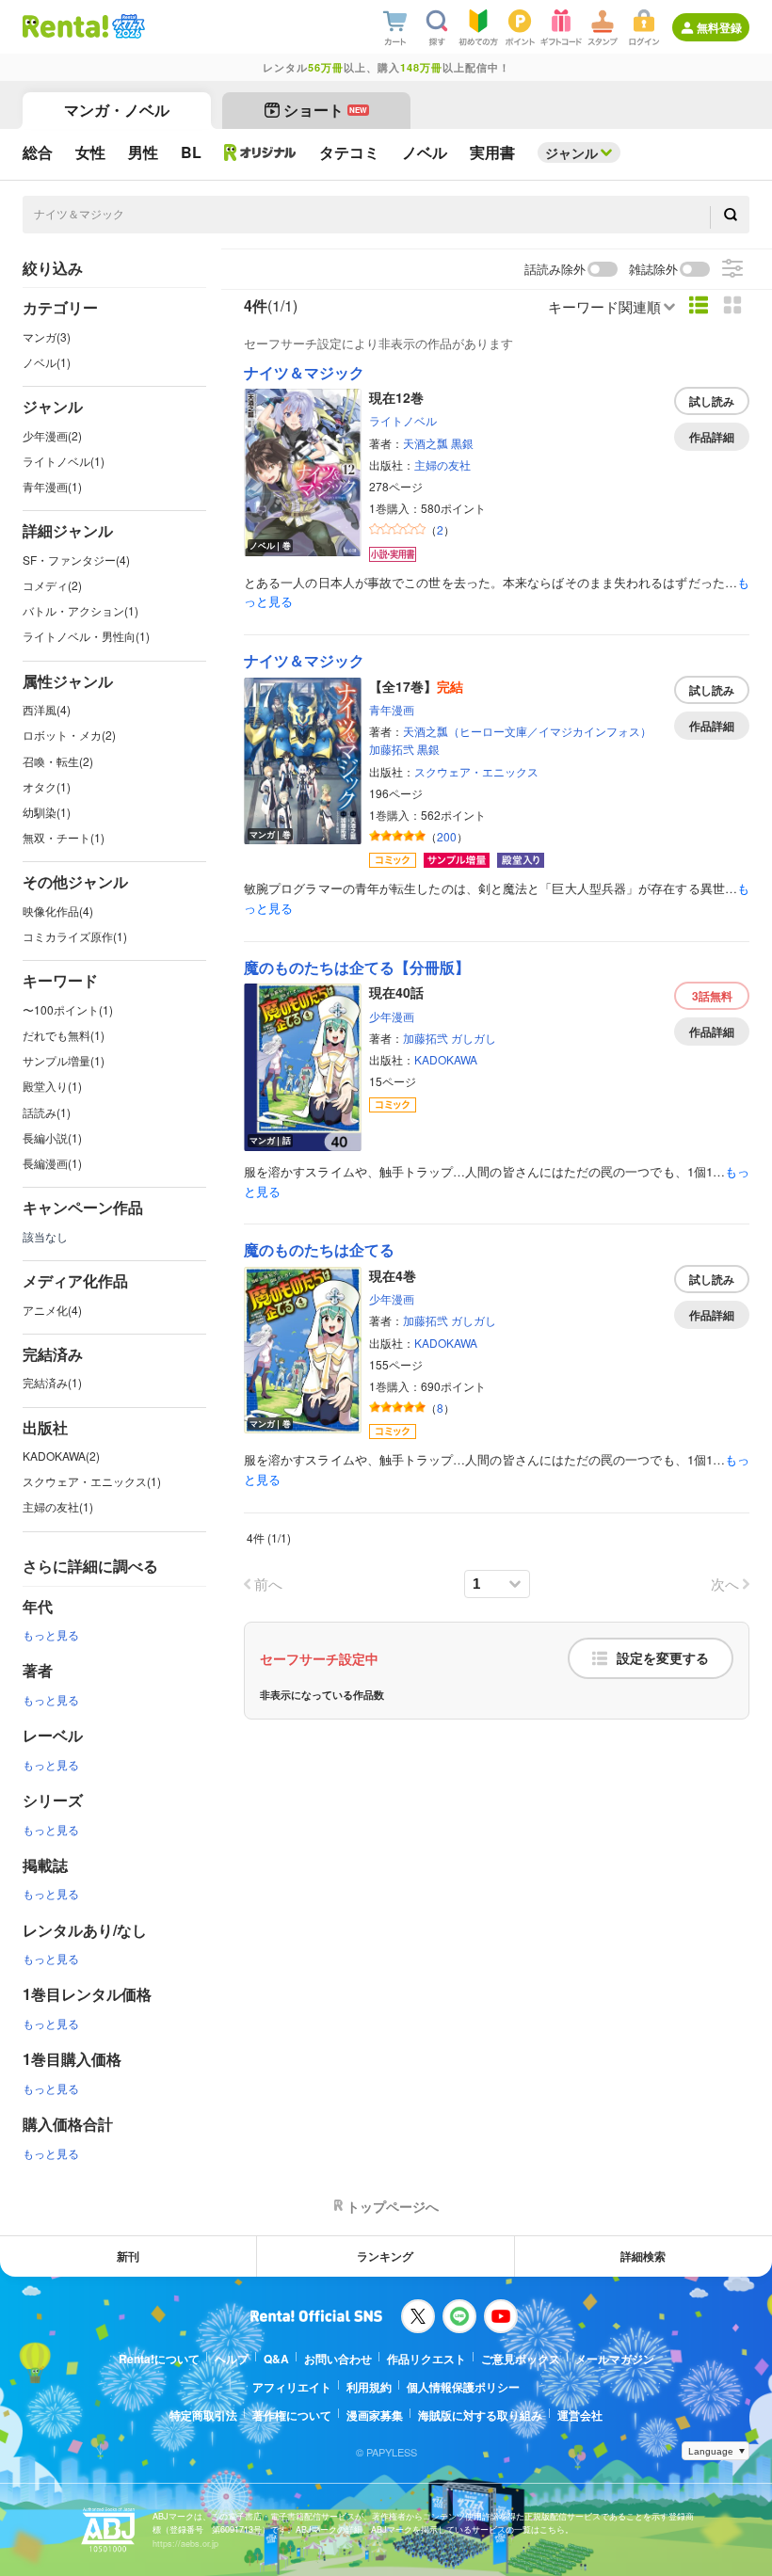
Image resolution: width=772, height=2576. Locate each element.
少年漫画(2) (52, 435)
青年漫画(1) (52, 486)
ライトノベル (403, 420)
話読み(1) (47, 1112)
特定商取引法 (203, 2415)
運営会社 (580, 2415)
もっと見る (51, 1634)
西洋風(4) (47, 709)
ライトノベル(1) (64, 461)
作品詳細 (712, 437)
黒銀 (462, 443)
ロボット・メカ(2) (69, 735)
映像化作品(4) (58, 911)
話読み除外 (555, 270)
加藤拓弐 (392, 749)
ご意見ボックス (521, 2359)
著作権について (292, 2415)
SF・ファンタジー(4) (76, 560)
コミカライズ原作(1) (75, 936)
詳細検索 (643, 2256)
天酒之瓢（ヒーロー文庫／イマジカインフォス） (527, 731)
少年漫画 (392, 1016)
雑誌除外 (653, 270)
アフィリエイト (292, 2387)
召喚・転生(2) (58, 761)
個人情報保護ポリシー (463, 2387)
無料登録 (719, 27)
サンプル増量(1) (64, 1060)
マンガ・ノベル (117, 110)
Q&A (276, 2359)
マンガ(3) (47, 336)
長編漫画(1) (52, 1163)
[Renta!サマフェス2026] (127, 26)
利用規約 (369, 2387)
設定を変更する (663, 1658)
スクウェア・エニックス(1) (92, 1481)
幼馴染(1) (47, 812)
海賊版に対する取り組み (480, 2415)
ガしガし (474, 1038)
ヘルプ (232, 2359)
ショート (325, 110)
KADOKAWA (446, 1059)
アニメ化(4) (52, 1310)
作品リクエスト (426, 2359)
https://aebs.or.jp (185, 2544)
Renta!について (159, 2359)
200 (447, 836)
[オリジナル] (260, 152)
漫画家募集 (375, 2415)
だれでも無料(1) (64, 1035)
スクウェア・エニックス (476, 771)
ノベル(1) (47, 362)
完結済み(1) (52, 1382)
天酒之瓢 (426, 443)
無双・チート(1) (64, 837)
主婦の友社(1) (58, 1506)
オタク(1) (47, 786)
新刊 (128, 2256)
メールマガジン (615, 2359)
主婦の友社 (442, 464)
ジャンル (571, 152)
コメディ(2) (52, 585)
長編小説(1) (52, 1137)
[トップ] (65, 26)
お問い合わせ (338, 2359)
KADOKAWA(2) (61, 1456)
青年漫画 (392, 709)
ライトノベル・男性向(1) (86, 636)
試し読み (712, 401)
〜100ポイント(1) (68, 1009)
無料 (712, 996)
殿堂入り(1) (52, 1086)
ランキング (385, 2256)
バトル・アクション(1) (80, 610)
